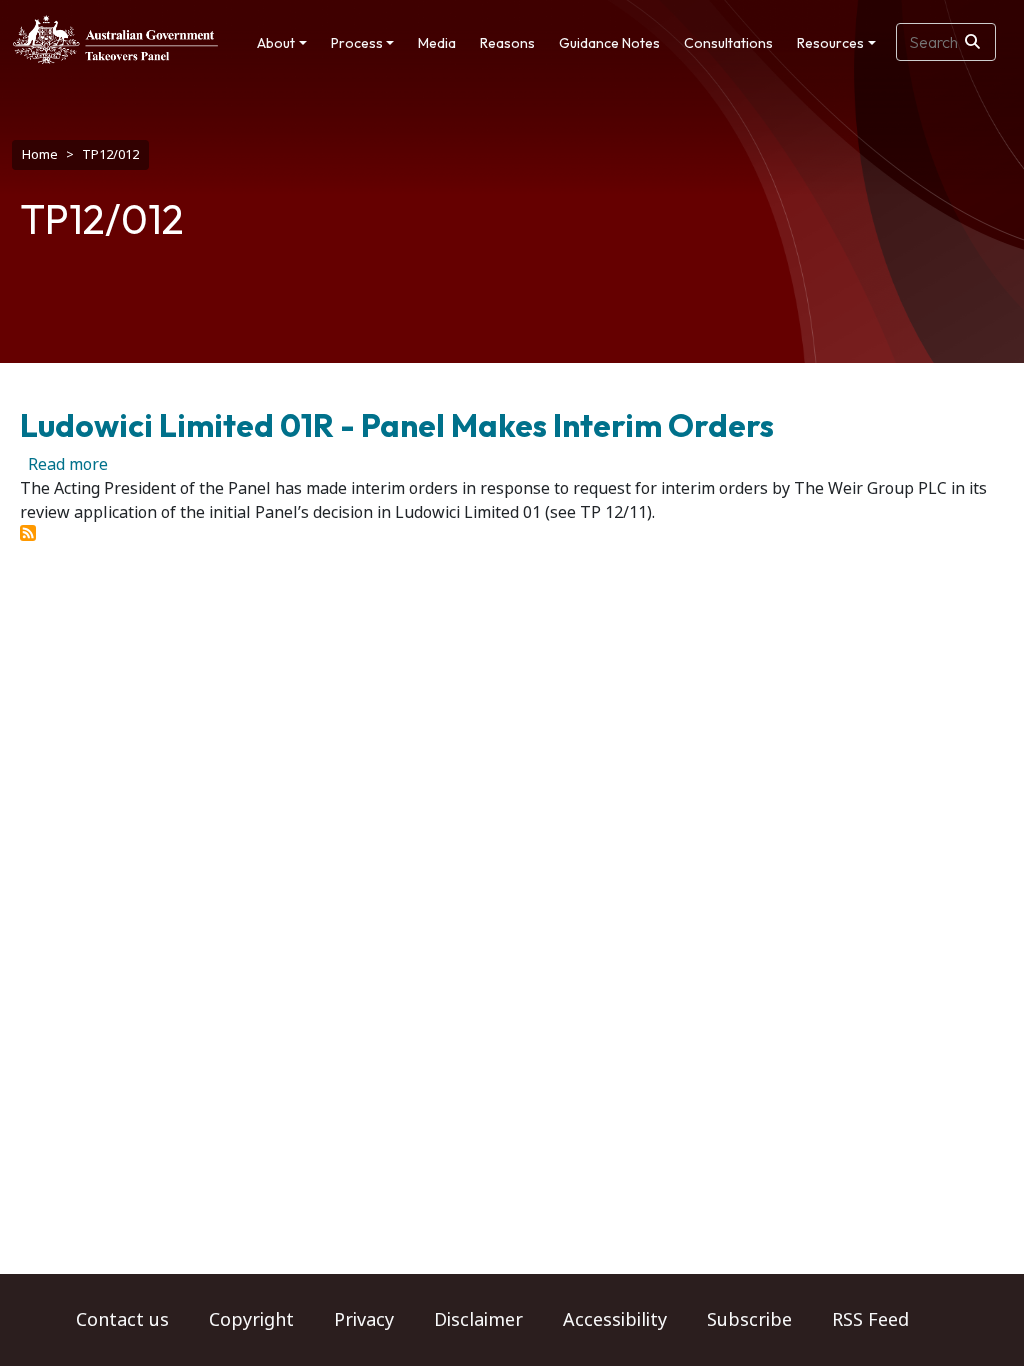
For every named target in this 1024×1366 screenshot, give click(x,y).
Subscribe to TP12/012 (28, 533)
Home (40, 154)
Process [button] (357, 43)
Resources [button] (830, 43)
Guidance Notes (609, 43)
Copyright (251, 1320)
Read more (68, 464)
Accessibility (615, 1320)
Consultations (728, 43)
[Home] (115, 39)
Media (437, 43)
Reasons (507, 43)
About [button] (276, 43)
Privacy (364, 1320)
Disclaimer (478, 1320)
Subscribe (749, 1320)
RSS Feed (870, 1320)
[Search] (972, 42)
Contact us (122, 1320)
